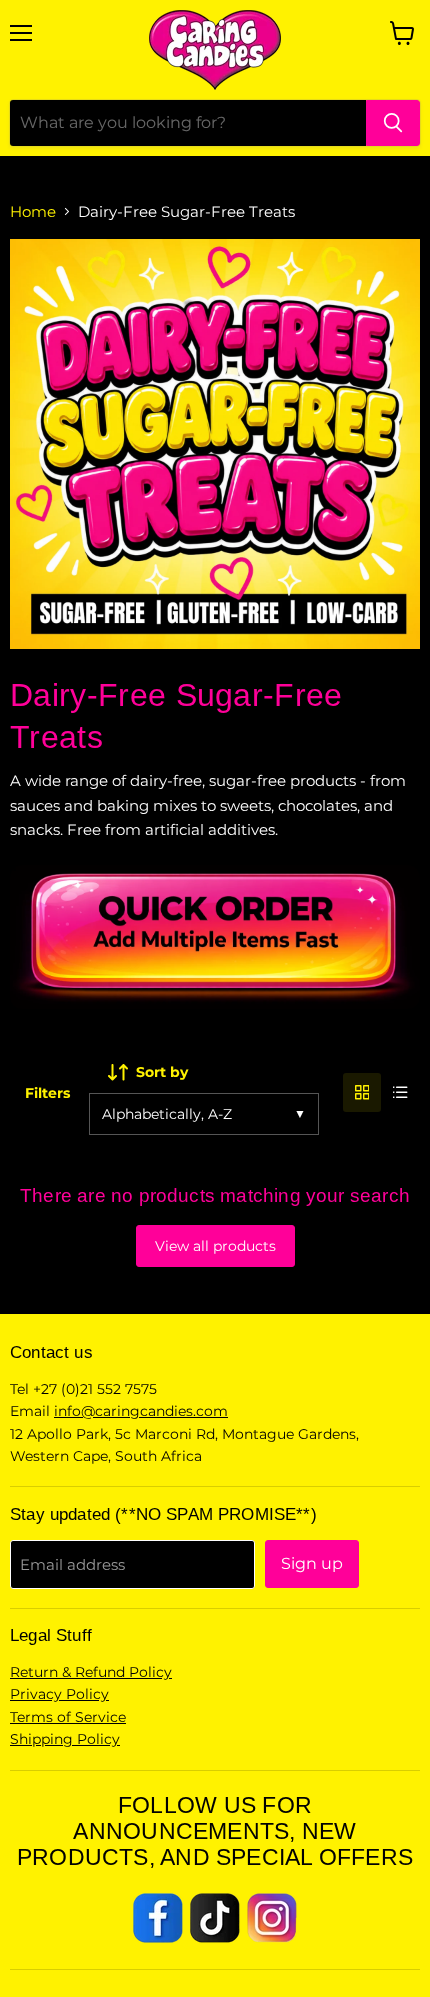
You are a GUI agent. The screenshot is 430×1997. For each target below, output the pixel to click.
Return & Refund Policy (91, 1672)
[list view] (400, 1092)
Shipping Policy (65, 1739)
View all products (215, 1246)
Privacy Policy (59, 1694)
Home (33, 211)
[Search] (393, 123)
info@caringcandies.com (141, 1411)
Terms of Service (68, 1717)
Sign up (312, 1563)
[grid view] (362, 1092)
